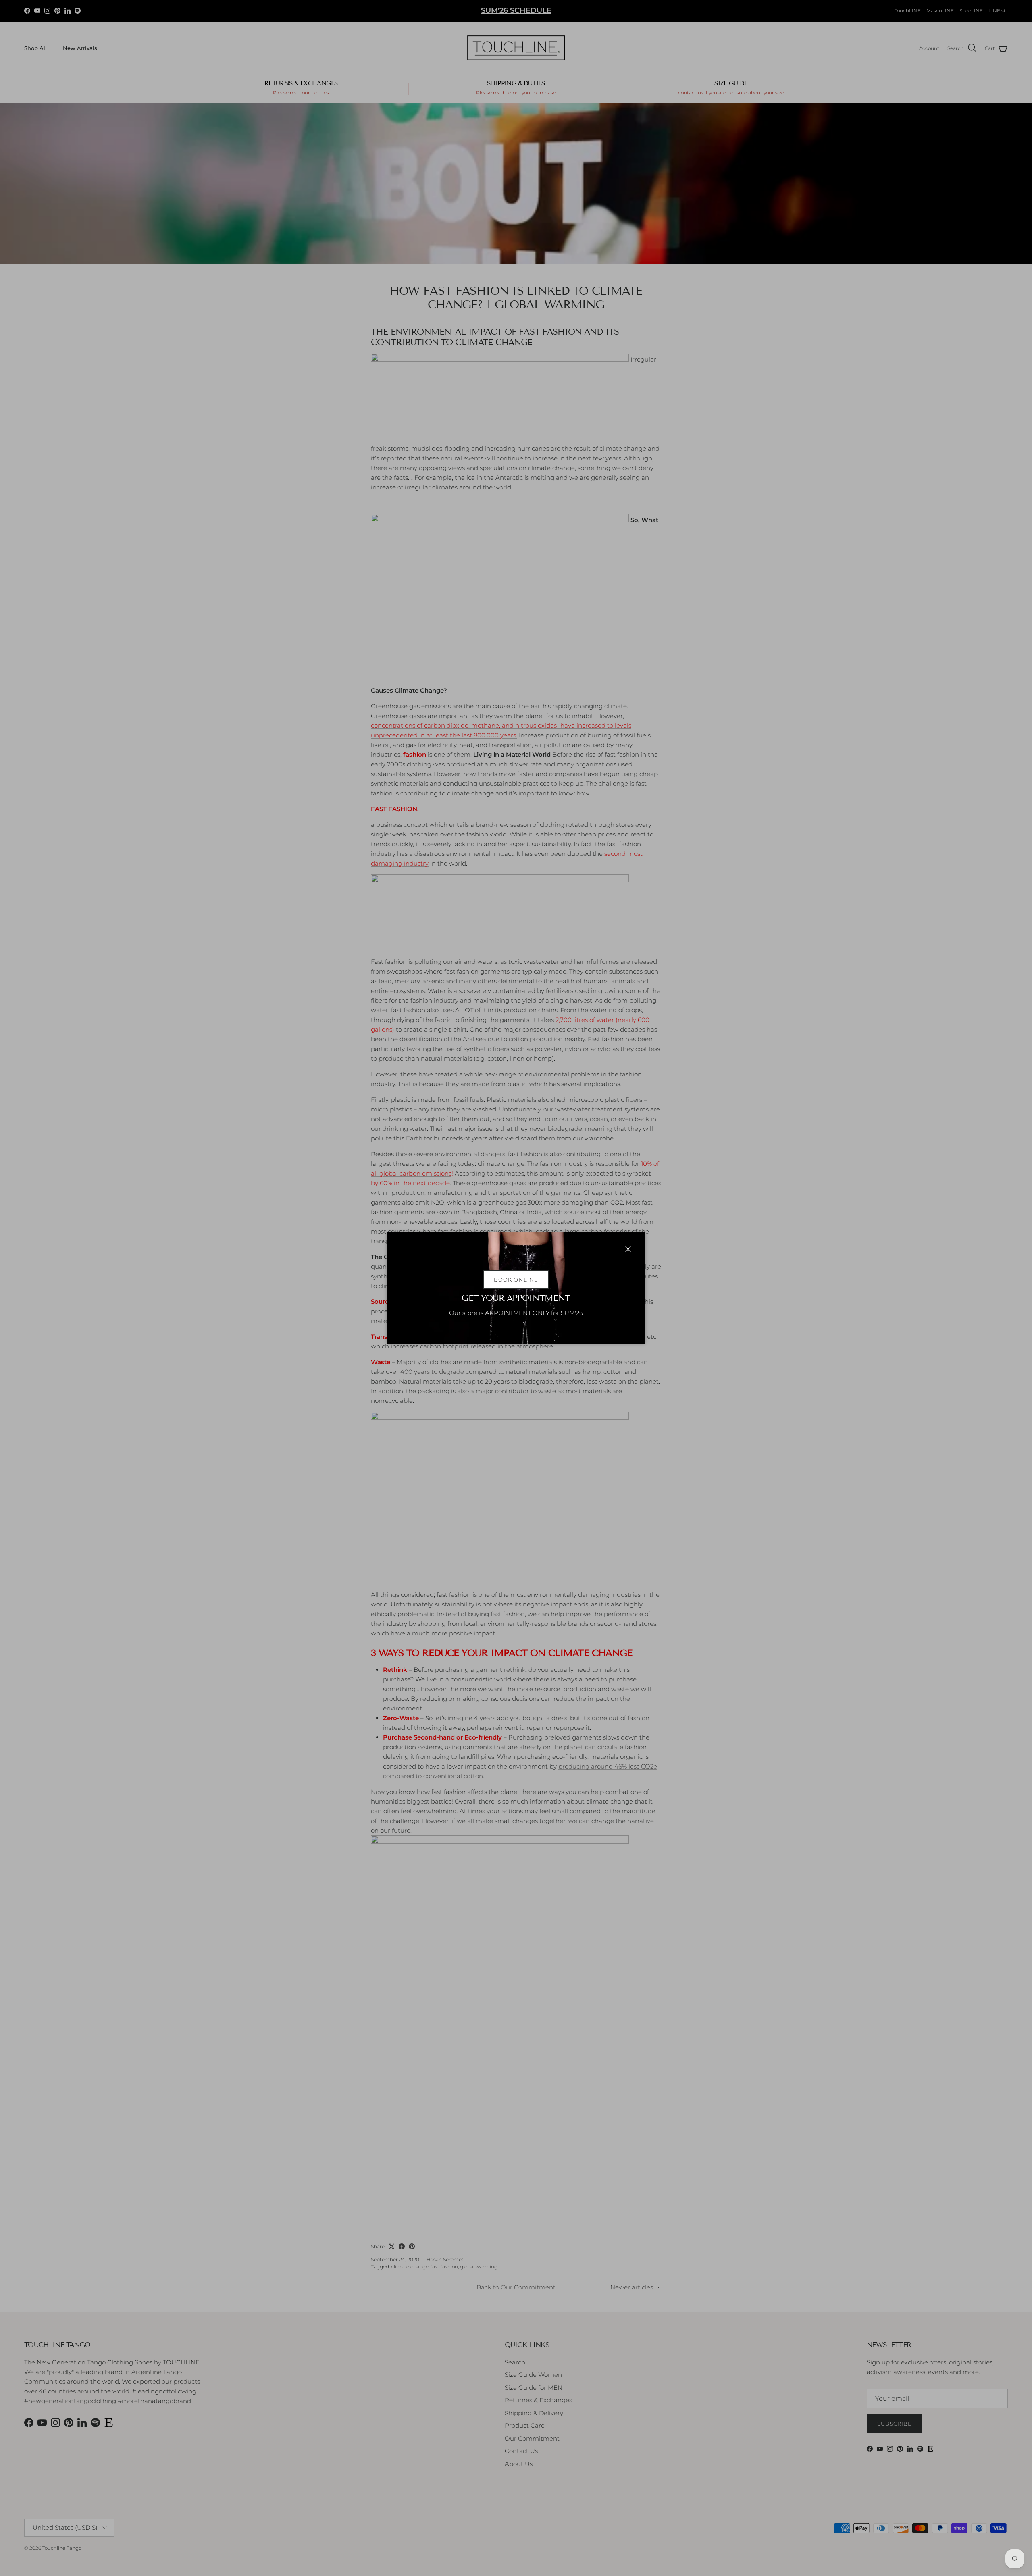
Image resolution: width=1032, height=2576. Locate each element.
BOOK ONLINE (516, 1280)
